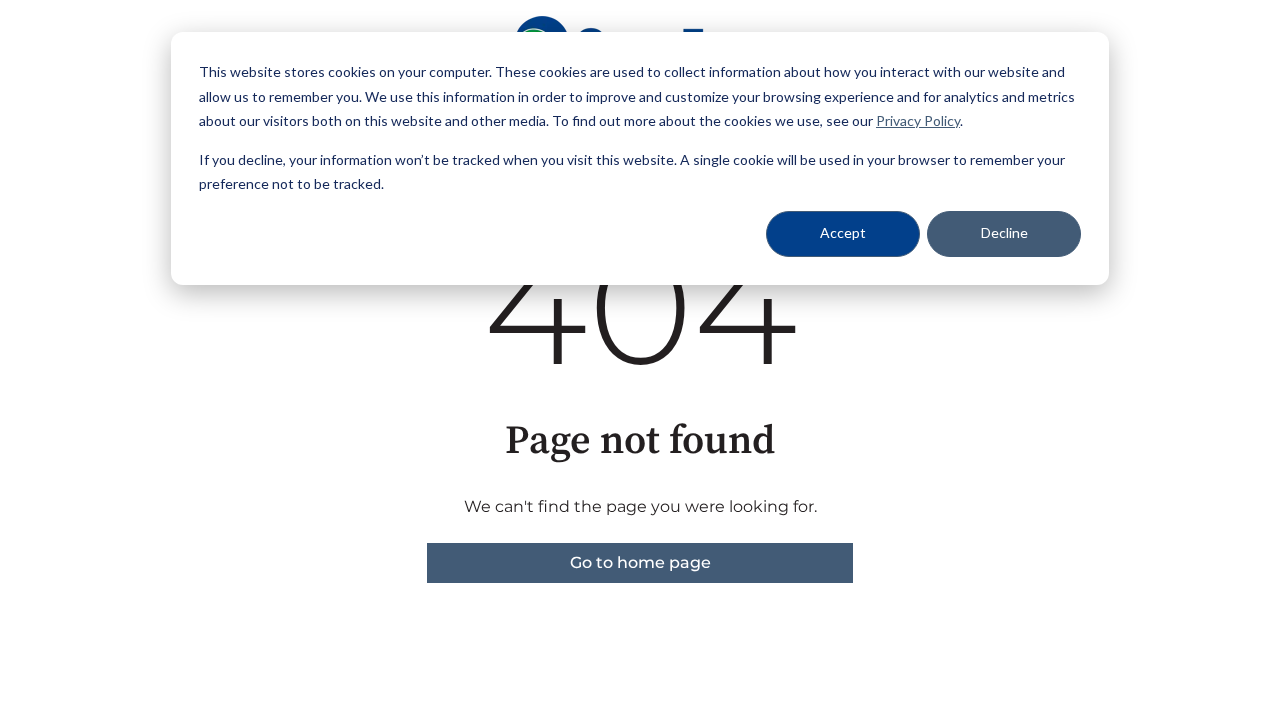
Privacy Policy (918, 120)
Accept (843, 232)
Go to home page (640, 562)
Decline (1004, 232)
